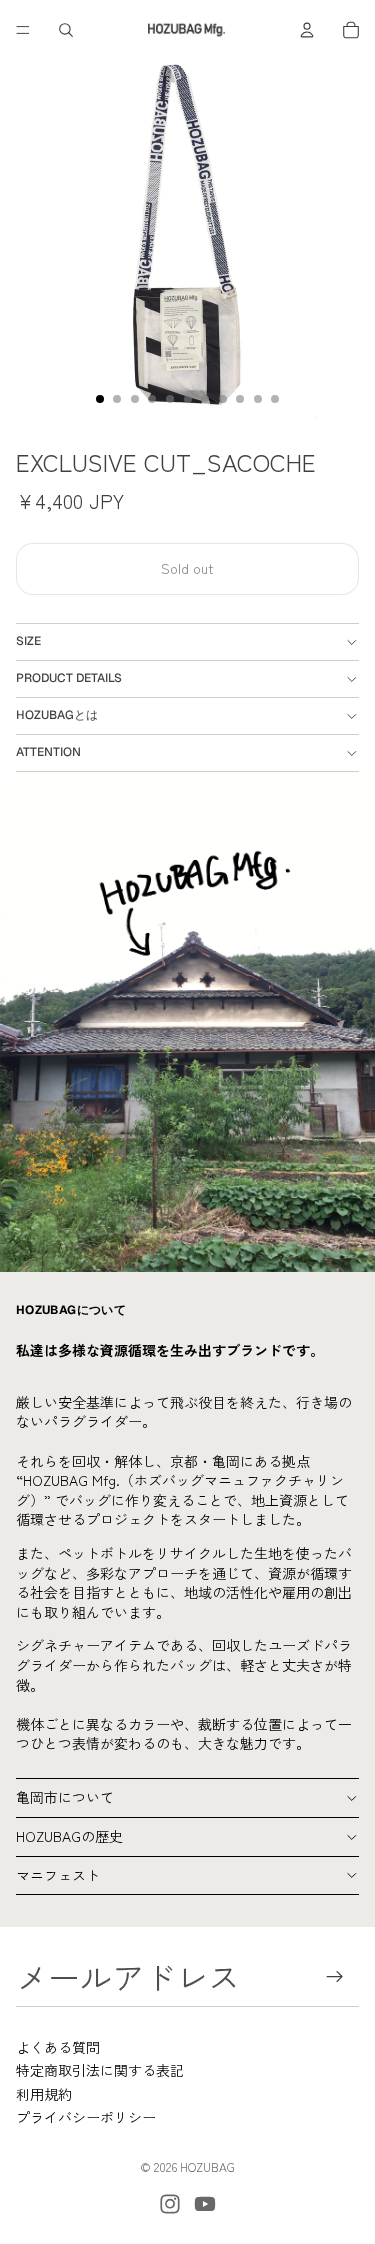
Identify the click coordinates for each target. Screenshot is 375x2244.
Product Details (69, 678)
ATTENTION (48, 752)
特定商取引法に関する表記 (100, 2070)
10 (258, 399)
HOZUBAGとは (57, 715)
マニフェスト (58, 1875)
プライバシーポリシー (86, 2117)
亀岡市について (65, 1797)
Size (28, 641)
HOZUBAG (207, 2166)
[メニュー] (23, 30)
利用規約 (44, 2094)
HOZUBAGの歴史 (69, 1836)
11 (275, 399)
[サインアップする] (335, 1976)
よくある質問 (58, 2047)
